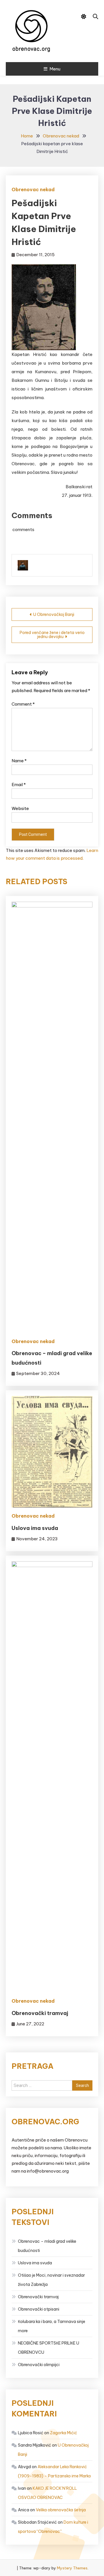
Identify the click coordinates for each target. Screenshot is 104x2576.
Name (19, 761)
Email (19, 785)
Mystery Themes (72, 2568)
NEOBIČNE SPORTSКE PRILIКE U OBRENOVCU (49, 2348)
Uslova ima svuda (35, 1528)
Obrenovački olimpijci (39, 2365)
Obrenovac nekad (33, 189)
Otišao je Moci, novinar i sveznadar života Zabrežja (51, 2280)
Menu (55, 69)
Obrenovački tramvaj (40, 2013)
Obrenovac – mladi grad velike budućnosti (47, 2246)
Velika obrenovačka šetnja (61, 2510)
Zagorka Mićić (64, 2433)
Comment (23, 704)
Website (20, 808)
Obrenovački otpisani (39, 2309)
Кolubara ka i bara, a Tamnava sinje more (52, 2326)
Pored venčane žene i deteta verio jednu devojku (52, 635)
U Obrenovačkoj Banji (54, 614)
